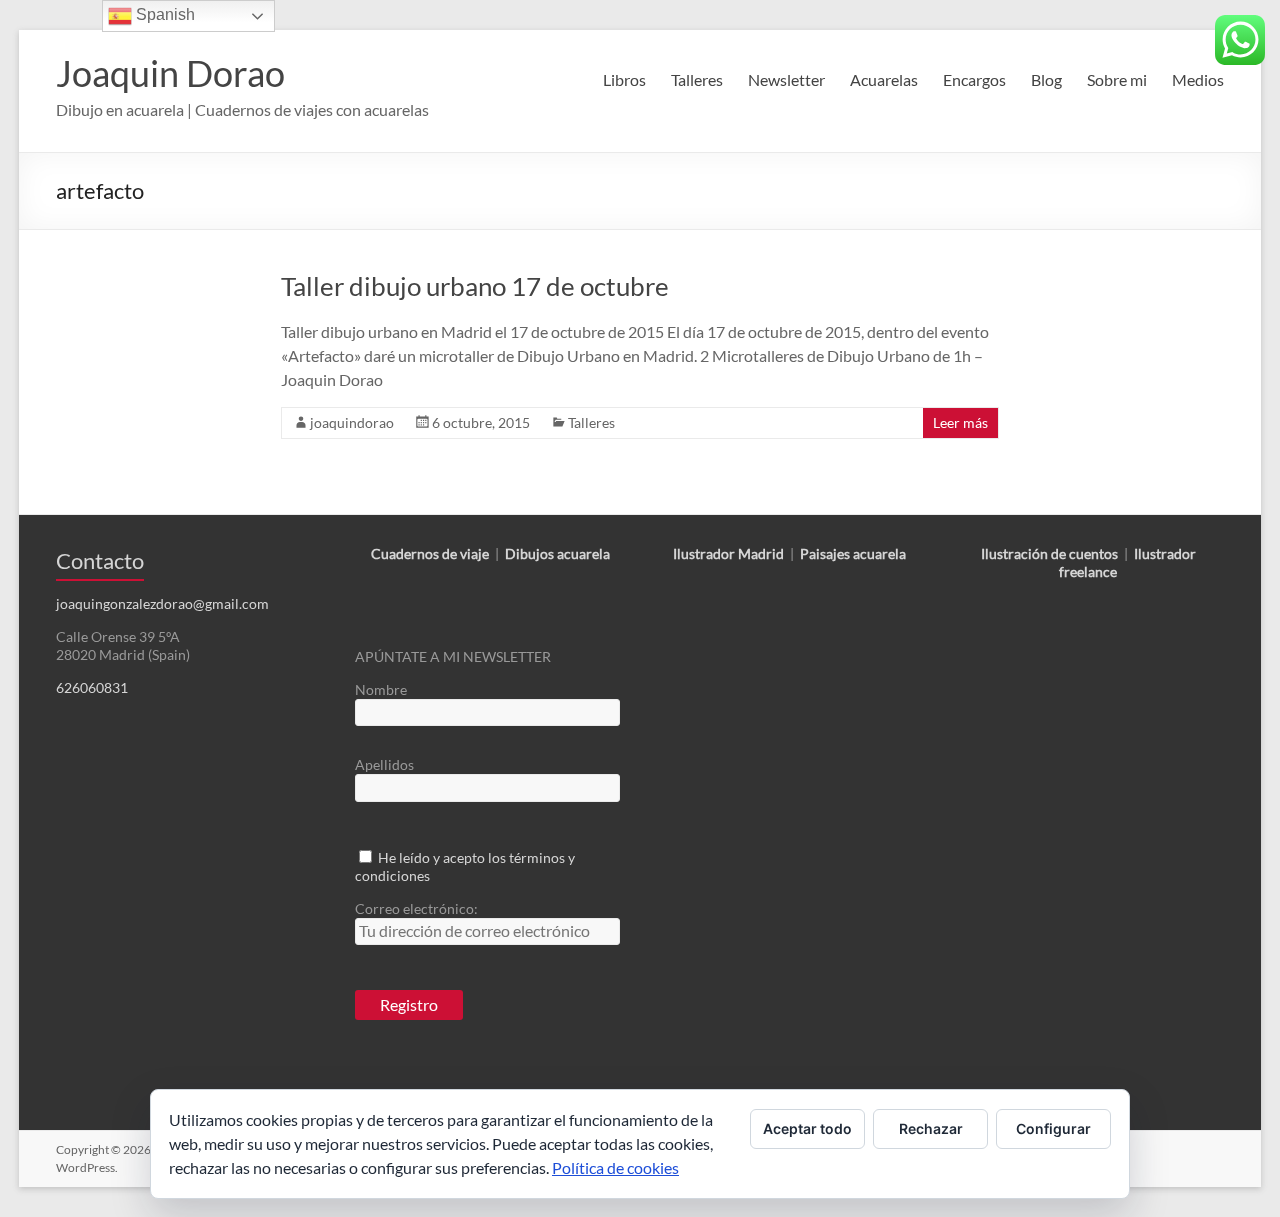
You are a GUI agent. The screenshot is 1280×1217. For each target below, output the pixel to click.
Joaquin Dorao (170, 73)
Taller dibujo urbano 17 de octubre (475, 286)
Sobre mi (1117, 79)
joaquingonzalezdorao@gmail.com (162, 603)
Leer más (960, 422)
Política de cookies (615, 1167)
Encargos (974, 79)
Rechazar (931, 1128)
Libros (624, 79)
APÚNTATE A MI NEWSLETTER (453, 656)
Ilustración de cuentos (1049, 553)
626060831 (92, 687)
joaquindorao (352, 422)
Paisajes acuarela (853, 553)
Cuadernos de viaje (430, 553)
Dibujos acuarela (557, 553)
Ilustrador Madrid (728, 553)
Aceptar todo (807, 1128)
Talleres (697, 79)
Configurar (1053, 1128)
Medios (1198, 79)
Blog (1046, 79)
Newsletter (786, 79)
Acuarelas (884, 79)
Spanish (163, 14)
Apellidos (384, 764)
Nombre (381, 689)
